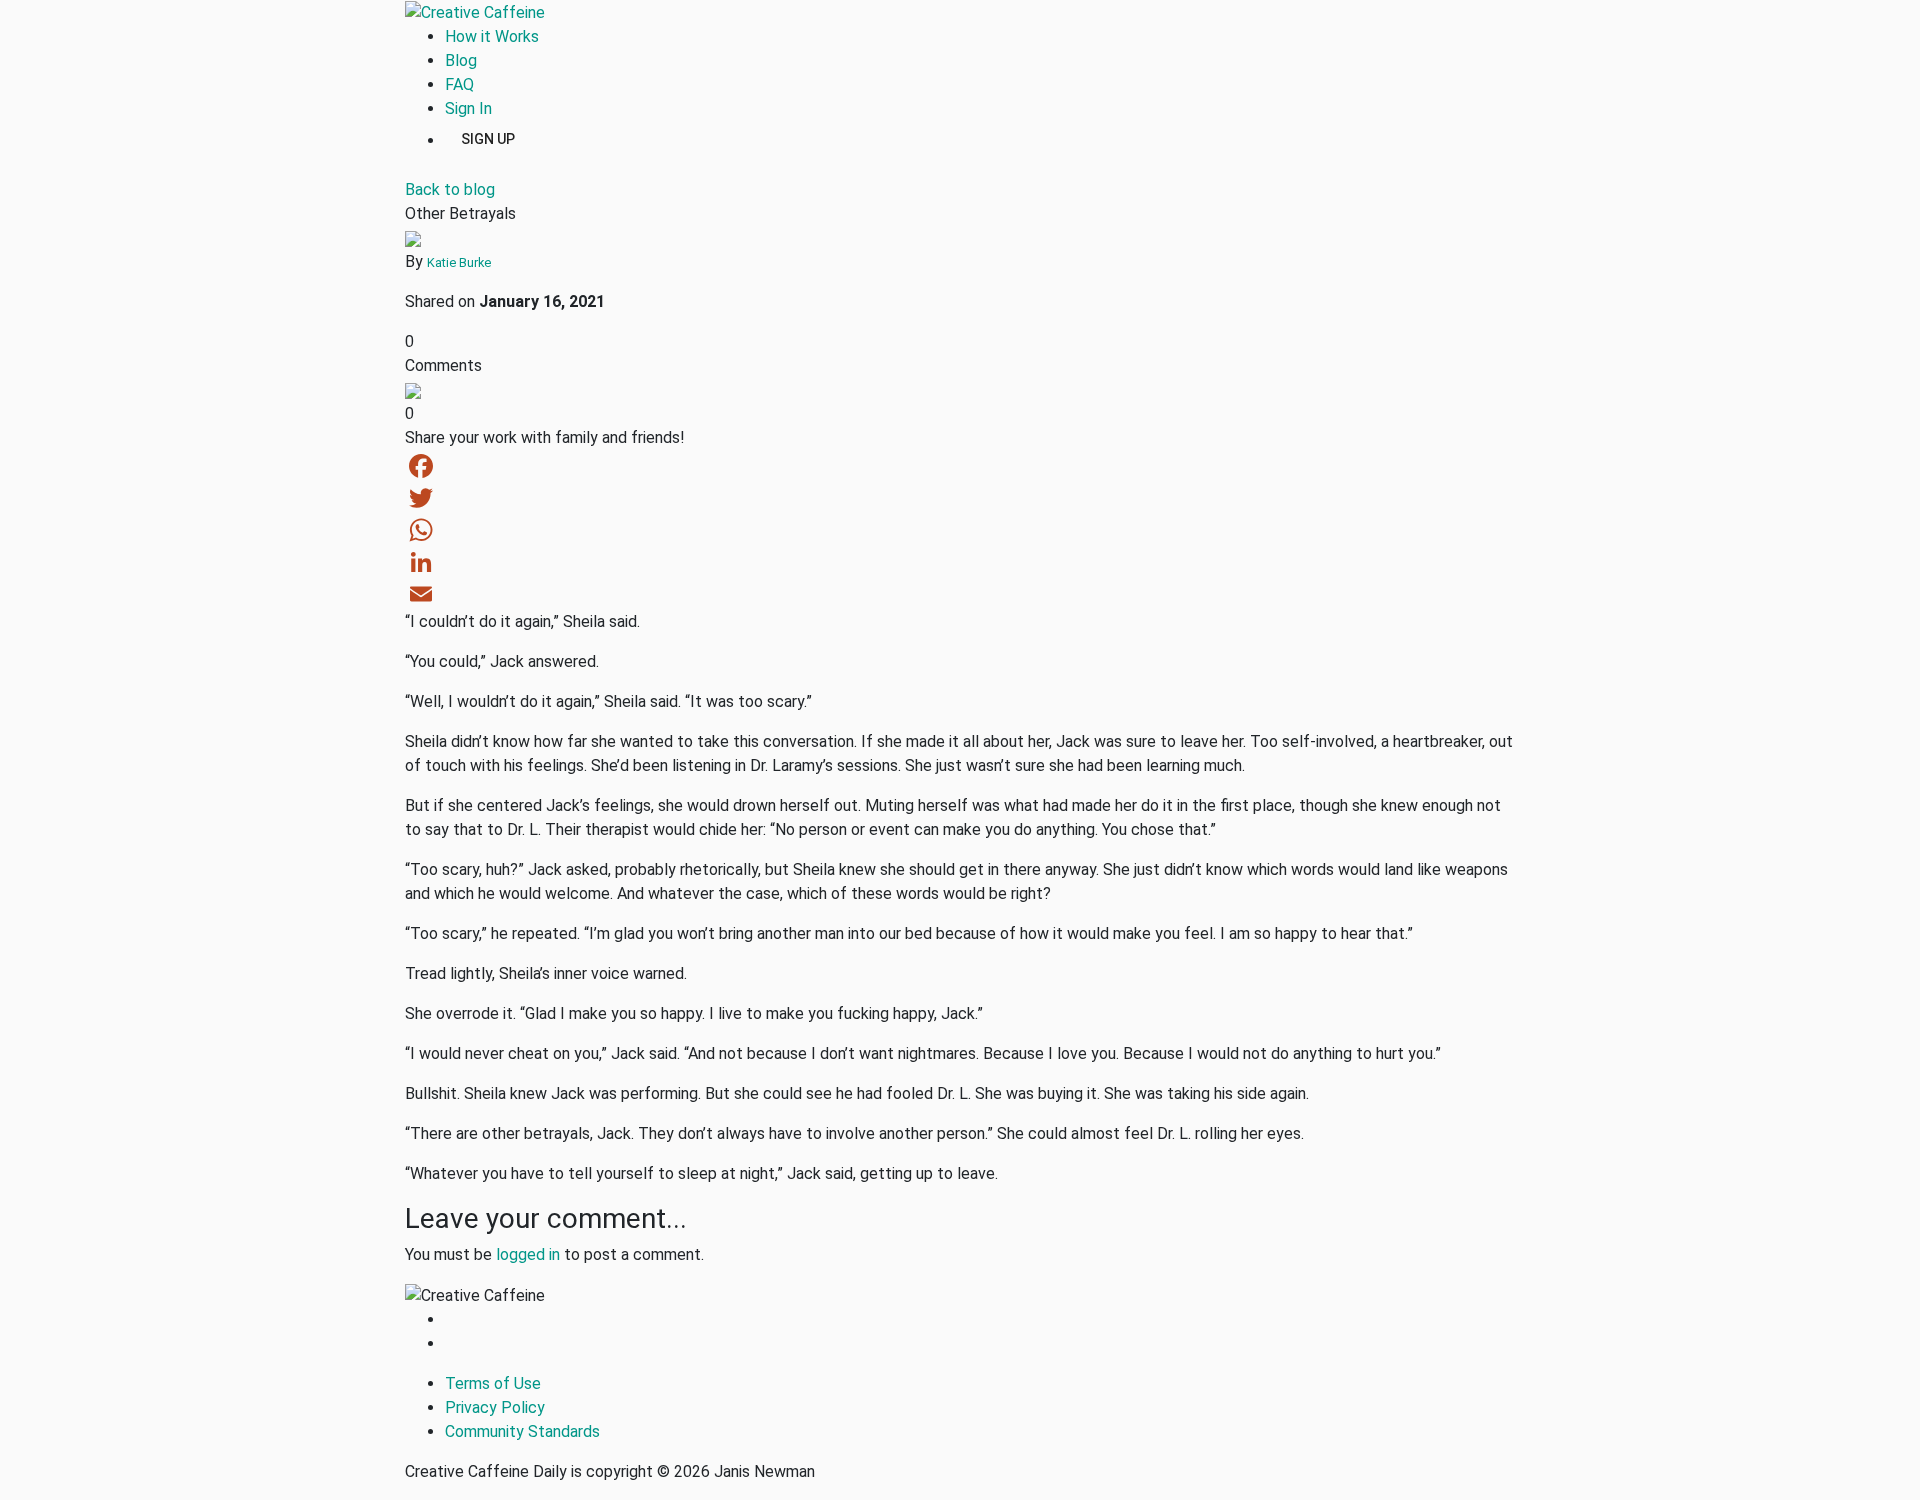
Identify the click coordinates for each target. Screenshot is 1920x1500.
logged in (528, 1254)
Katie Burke (459, 262)
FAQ (459, 84)
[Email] (960, 594)
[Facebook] (960, 466)
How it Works (492, 36)
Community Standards (522, 1431)
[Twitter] (960, 498)
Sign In (468, 108)
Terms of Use (493, 1383)
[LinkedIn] (960, 562)
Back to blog (450, 189)
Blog (461, 60)
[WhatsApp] (960, 530)
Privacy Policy (495, 1407)
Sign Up (488, 138)
